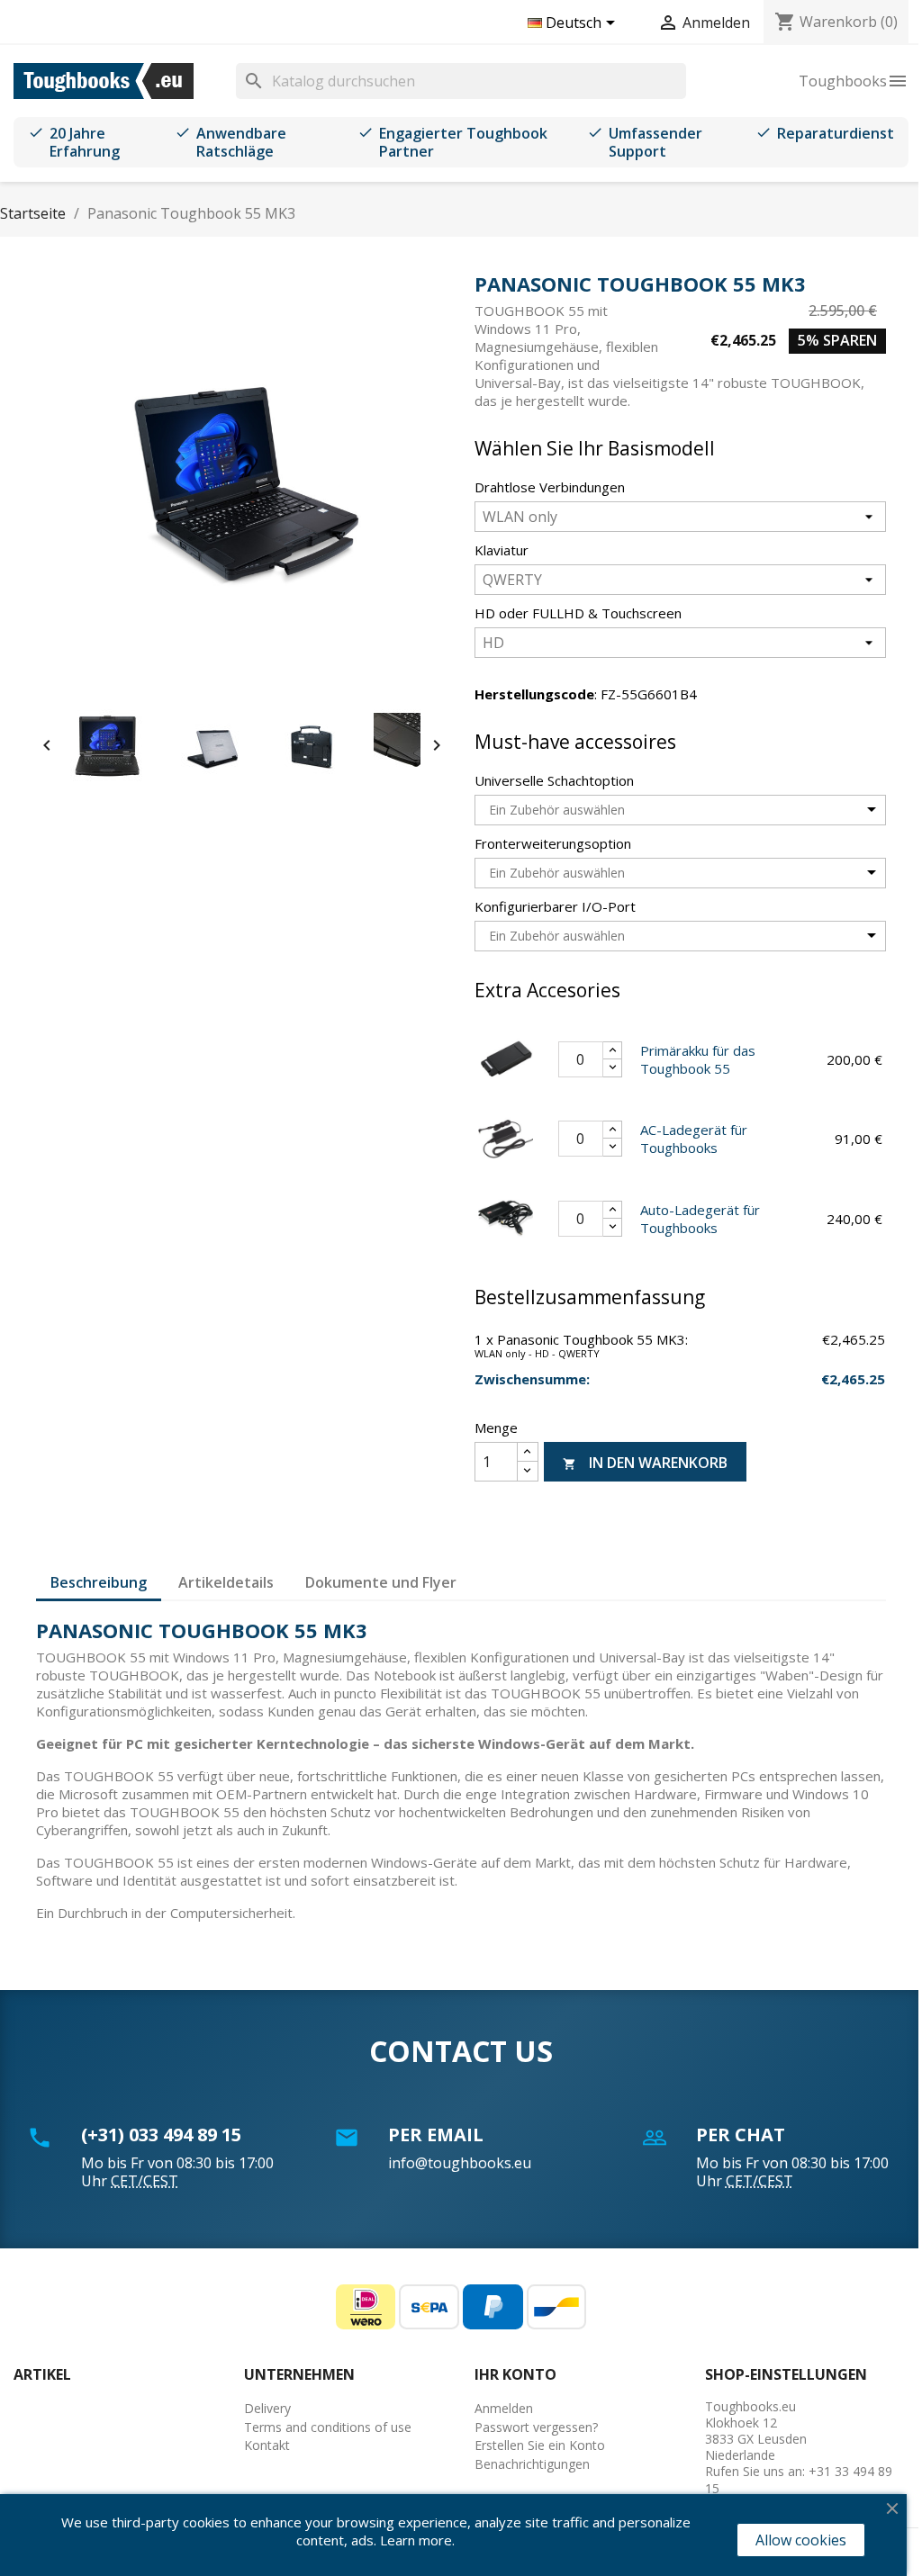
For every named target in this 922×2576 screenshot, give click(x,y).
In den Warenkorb (645, 1463)
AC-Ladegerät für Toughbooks (694, 1139)
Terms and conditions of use (328, 2427)
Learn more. (417, 2540)
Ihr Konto (515, 2374)
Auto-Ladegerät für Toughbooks (700, 1219)
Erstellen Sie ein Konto (540, 2445)
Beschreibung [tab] (99, 1582)
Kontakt (267, 2445)
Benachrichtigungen (532, 2464)
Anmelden (504, 2408)
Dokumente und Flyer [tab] (381, 1582)
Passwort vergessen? (536, 2427)
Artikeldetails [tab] (226, 1582)
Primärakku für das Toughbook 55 (698, 1059)
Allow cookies (801, 2540)
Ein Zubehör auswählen (557, 810)
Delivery (267, 2408)
